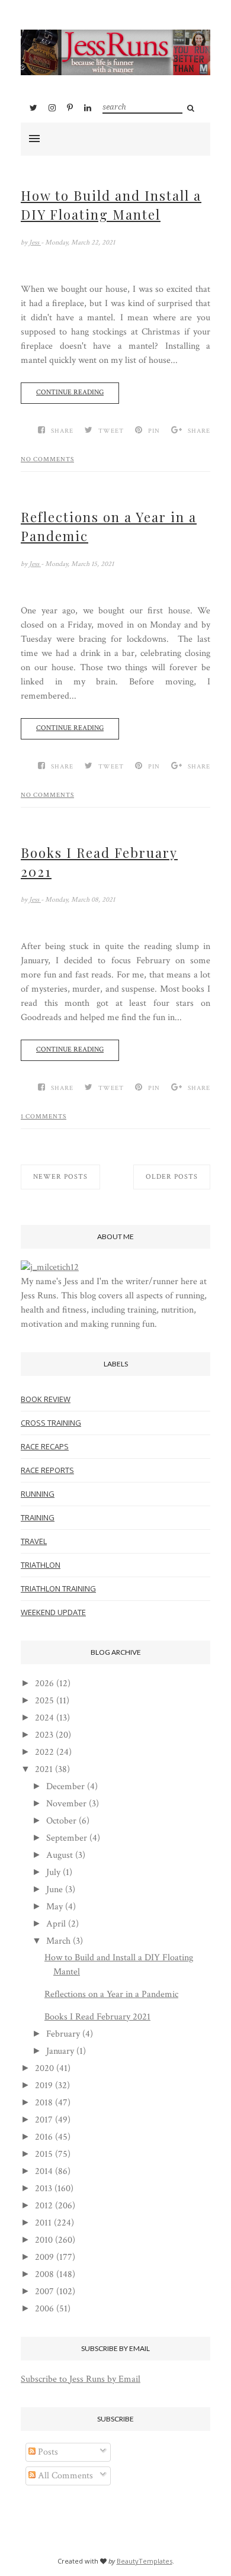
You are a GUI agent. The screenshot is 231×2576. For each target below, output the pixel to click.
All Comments (64, 2476)
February (63, 2034)
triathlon (41, 1565)
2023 (44, 1735)
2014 (44, 2171)
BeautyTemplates (145, 2561)
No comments (47, 459)
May (54, 1907)
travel (34, 1541)
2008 (44, 2274)
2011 (43, 2223)
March (58, 1941)
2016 (44, 2137)
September (67, 1838)
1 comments (44, 1117)
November (66, 1804)
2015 (44, 2154)
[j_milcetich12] (50, 1267)
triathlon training (58, 1588)
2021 (44, 1769)
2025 (44, 1701)
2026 (44, 1683)
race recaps (45, 1446)
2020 (44, 2068)
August (60, 1855)
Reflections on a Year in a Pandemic (109, 526)
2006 (44, 2309)
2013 (44, 2189)
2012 (44, 2206)
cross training (51, 1423)
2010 (44, 2240)
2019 (44, 2085)
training (38, 1517)
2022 (44, 1752)
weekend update (53, 1612)
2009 (44, 2257)
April (56, 1924)
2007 (44, 2292)
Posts (47, 2452)
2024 (44, 1718)
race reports (47, 1470)
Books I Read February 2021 (99, 862)
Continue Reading (70, 392)
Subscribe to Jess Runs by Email (81, 2379)
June (54, 1890)
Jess (35, 242)
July (53, 1872)
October (61, 1821)
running (38, 1494)
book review (46, 1399)
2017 (44, 2120)
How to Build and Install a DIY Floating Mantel (111, 205)
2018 (44, 2103)
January (60, 2051)
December (65, 1787)
